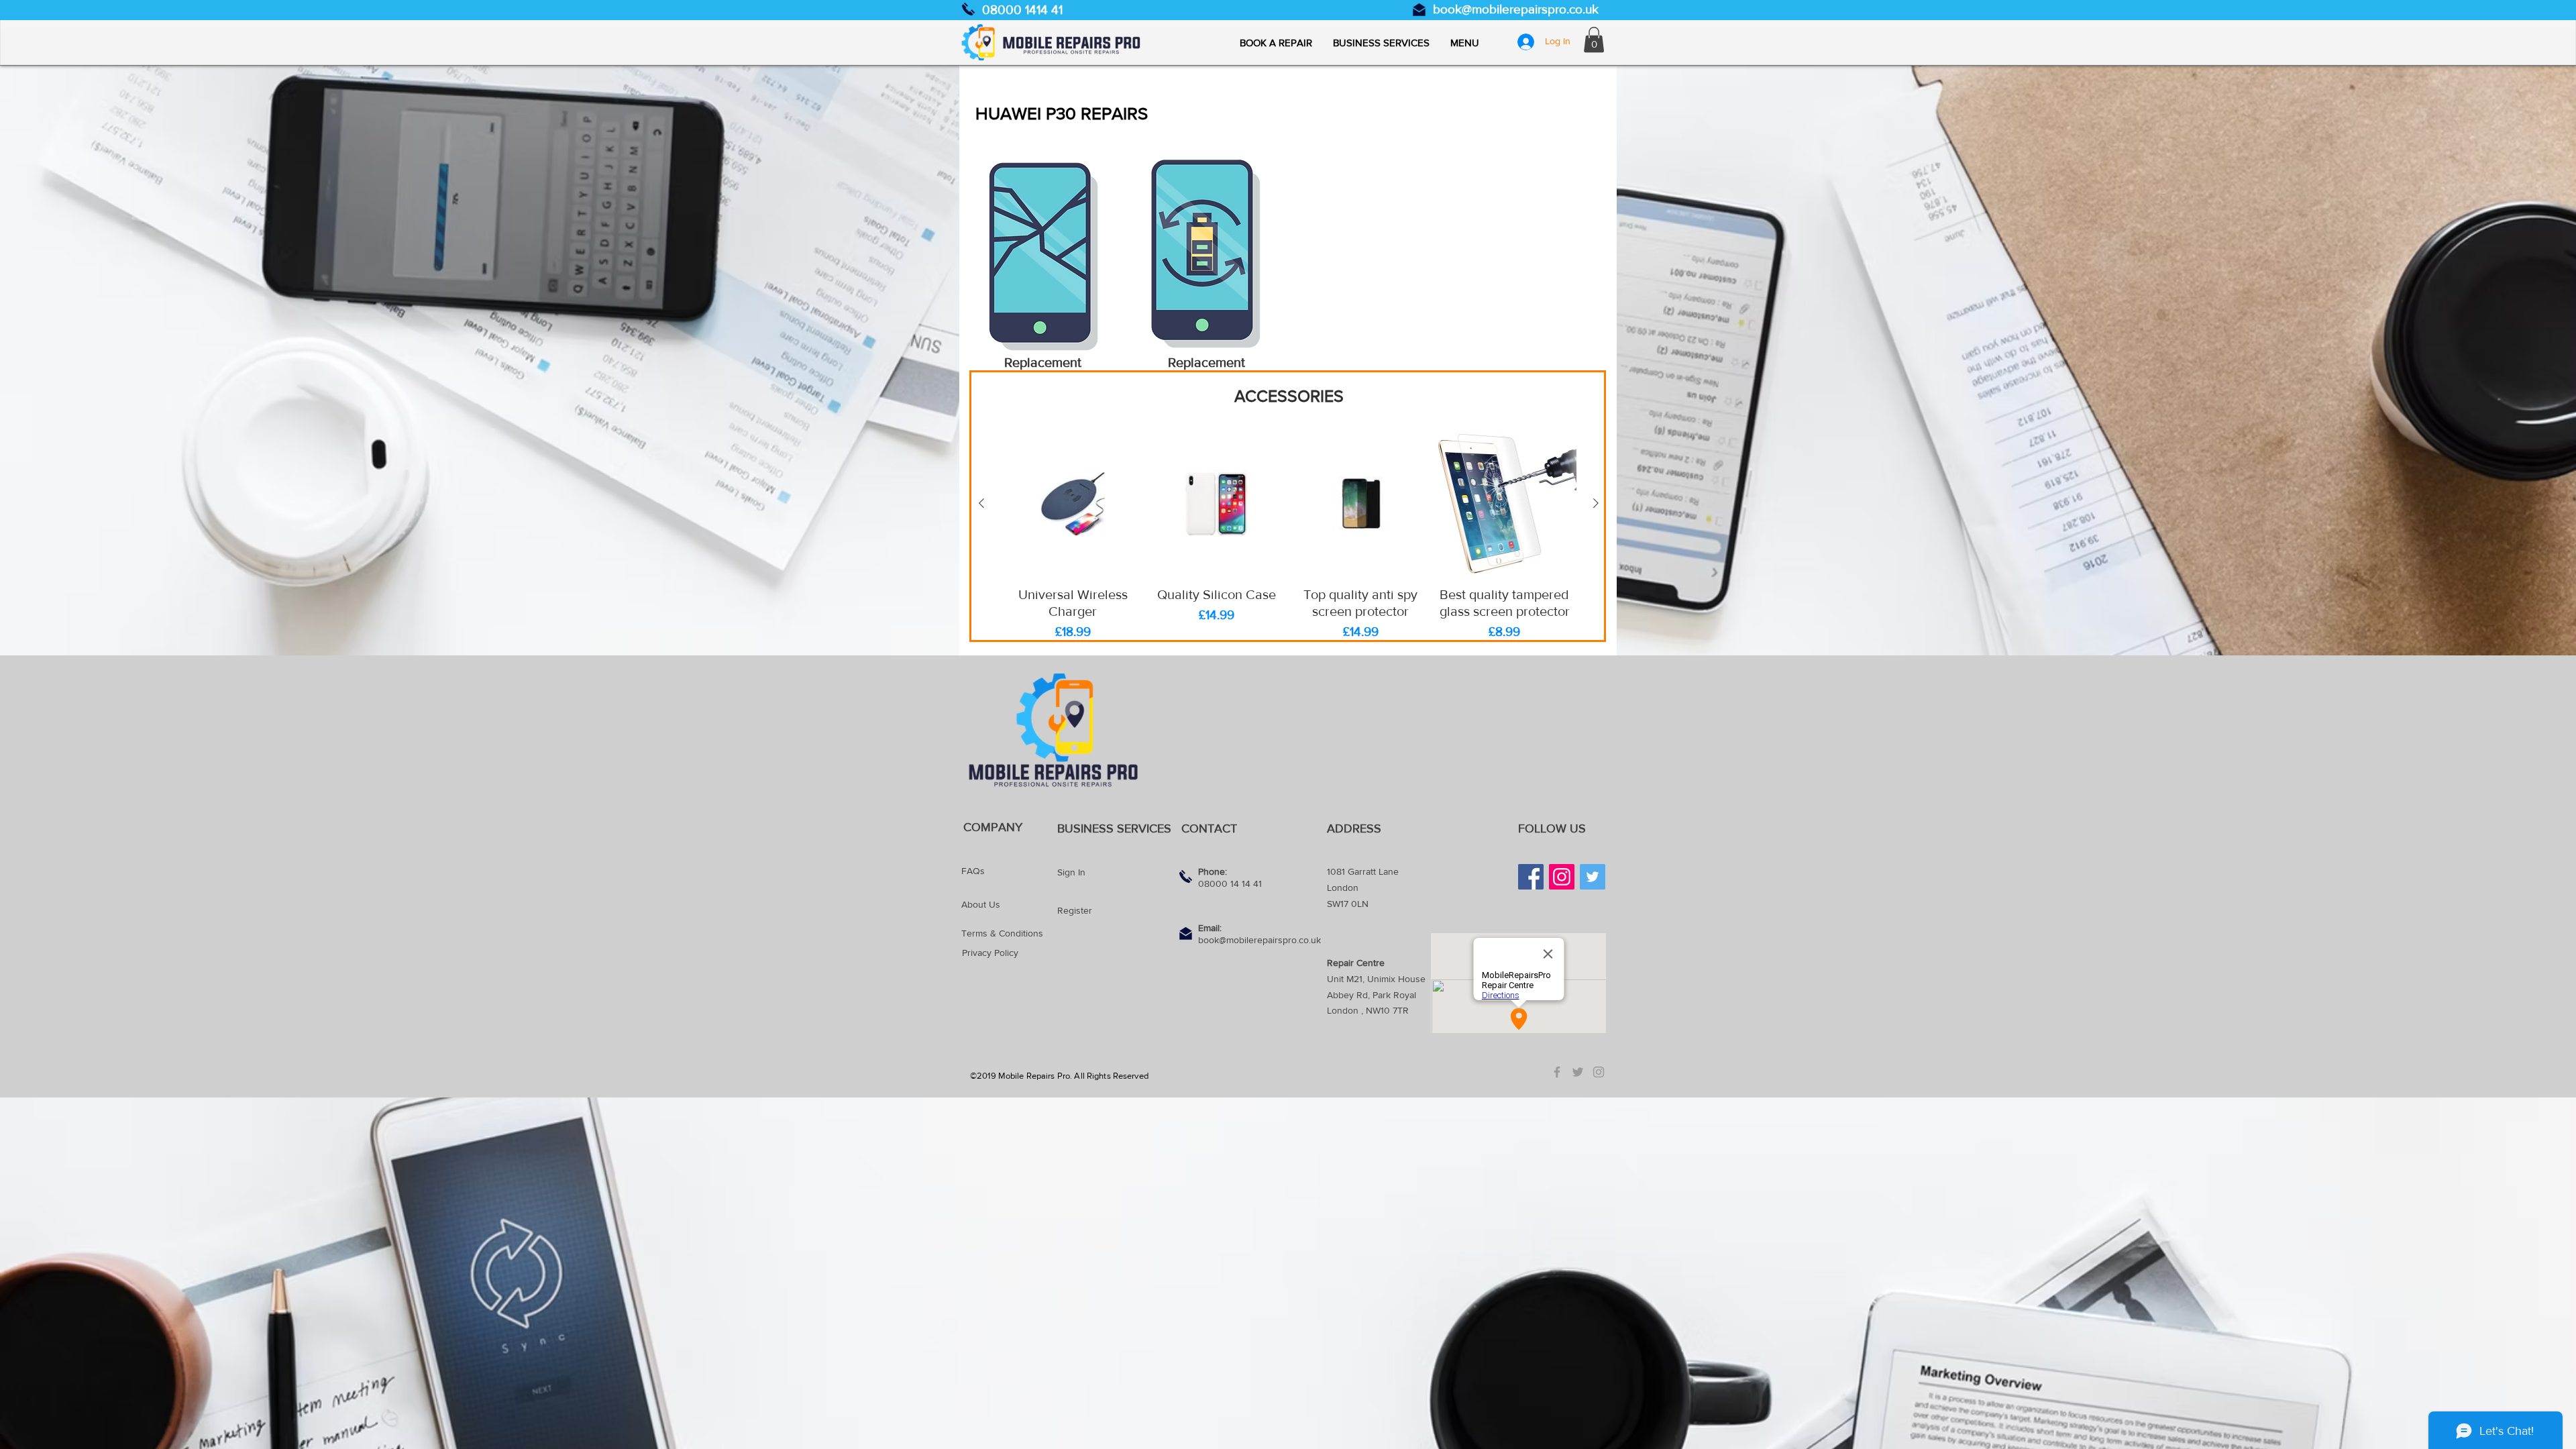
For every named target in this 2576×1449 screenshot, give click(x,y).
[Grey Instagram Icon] (1599, 1072)
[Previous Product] (981, 503)
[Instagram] (1562, 877)
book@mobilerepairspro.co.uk (1516, 9)
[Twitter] (1593, 877)
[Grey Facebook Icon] (1557, 1072)
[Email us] (1419, 10)
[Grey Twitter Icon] (1578, 1072)
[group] (1289, 537)
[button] (1464, 43)
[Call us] (968, 9)
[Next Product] (1596, 503)
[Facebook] (1531, 877)
